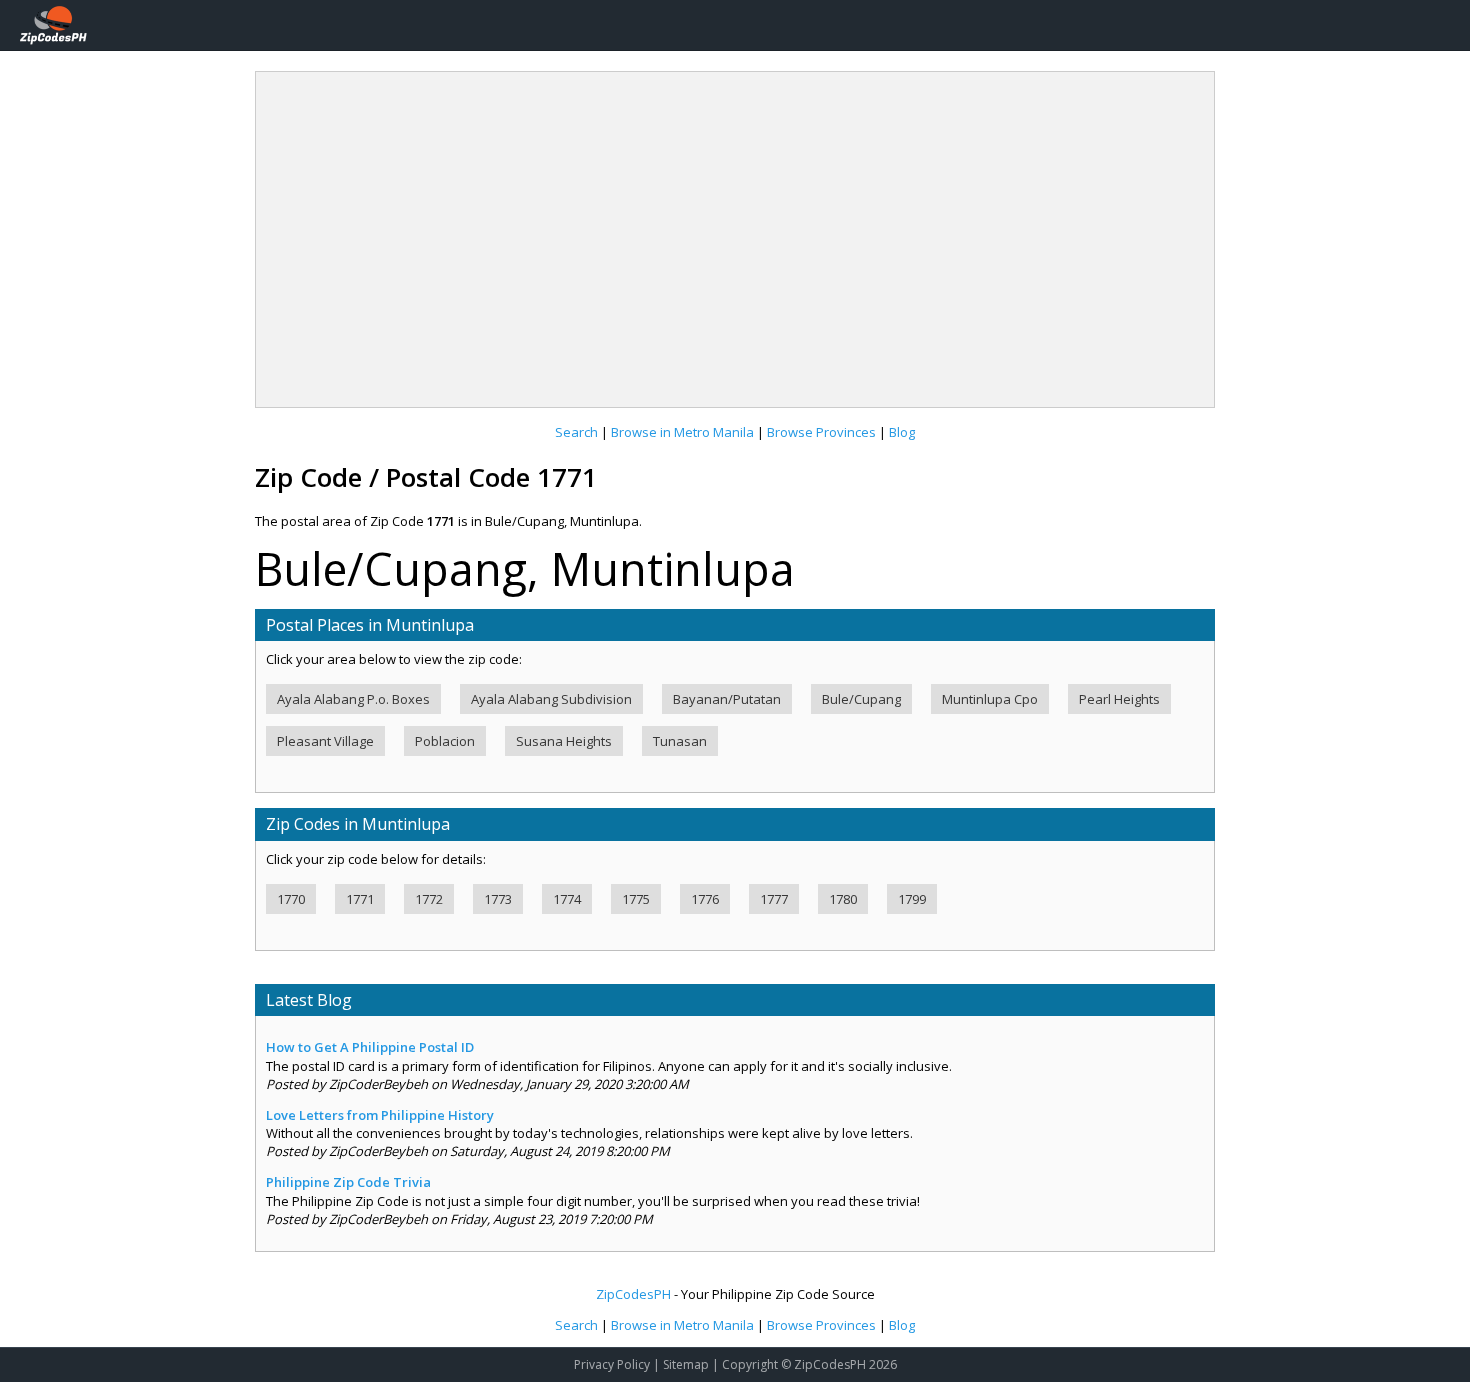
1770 (291, 899)
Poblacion (445, 741)
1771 (360, 899)
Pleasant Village (325, 741)
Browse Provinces (821, 432)
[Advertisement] (735, 232)
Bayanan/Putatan (727, 699)
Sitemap (686, 1364)
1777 (774, 899)
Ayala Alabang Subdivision (551, 699)
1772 (429, 899)
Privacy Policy (612, 1364)
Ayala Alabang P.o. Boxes (353, 699)
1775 (636, 899)
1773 (498, 899)
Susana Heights (564, 741)
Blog (902, 432)
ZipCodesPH (633, 1294)
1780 (843, 899)
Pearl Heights (1119, 699)
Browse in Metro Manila (682, 432)
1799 (912, 899)
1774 (567, 899)
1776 (705, 899)
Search (576, 432)
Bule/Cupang (861, 699)
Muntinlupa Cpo (990, 699)
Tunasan (680, 741)
